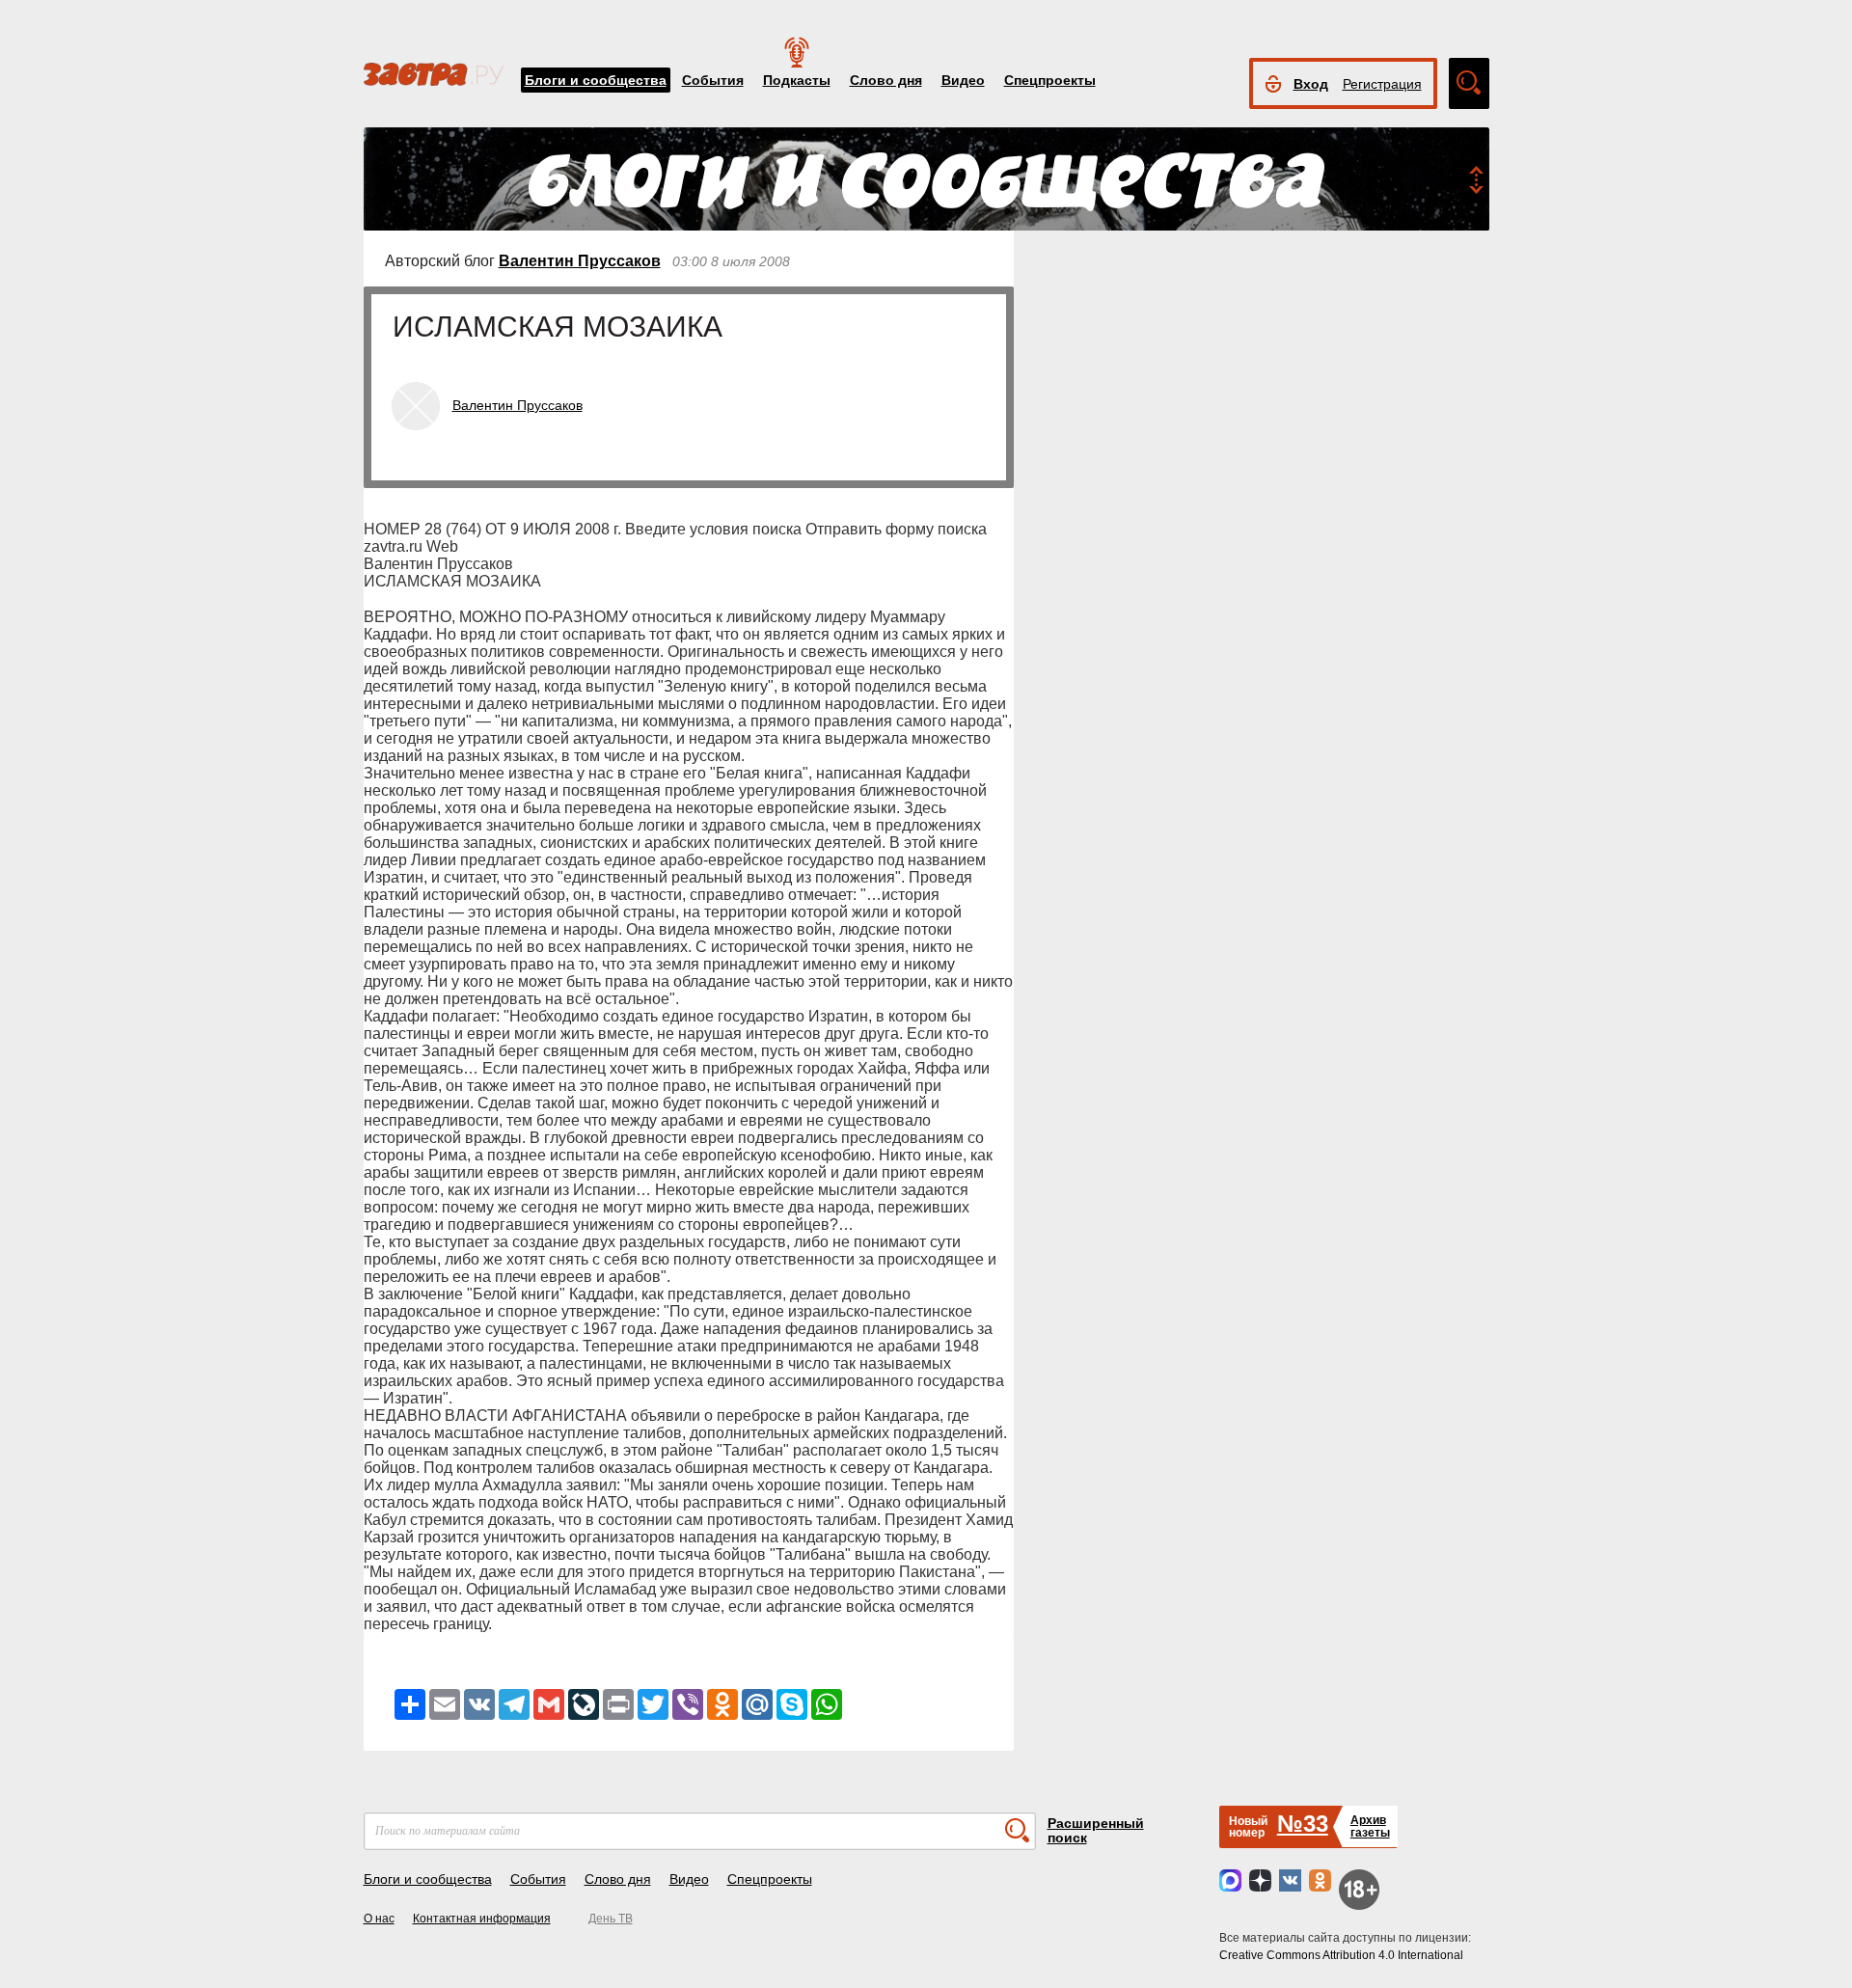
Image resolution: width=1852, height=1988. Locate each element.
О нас (379, 1919)
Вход (1311, 84)
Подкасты (797, 80)
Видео (963, 80)
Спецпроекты (1050, 80)
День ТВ (611, 1919)
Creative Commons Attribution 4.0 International (1341, 1955)
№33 (1303, 1824)
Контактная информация (482, 1919)
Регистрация (1382, 84)
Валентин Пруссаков (580, 261)
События (713, 80)
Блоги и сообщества (596, 80)
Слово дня (886, 80)
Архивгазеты (1370, 1826)
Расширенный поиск (1096, 1830)
